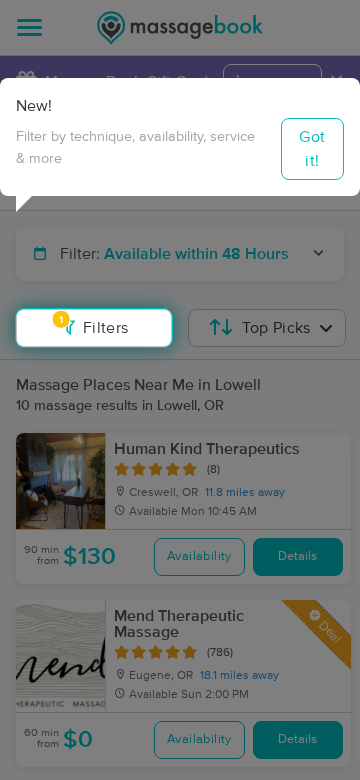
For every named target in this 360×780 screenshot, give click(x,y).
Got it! (312, 149)
